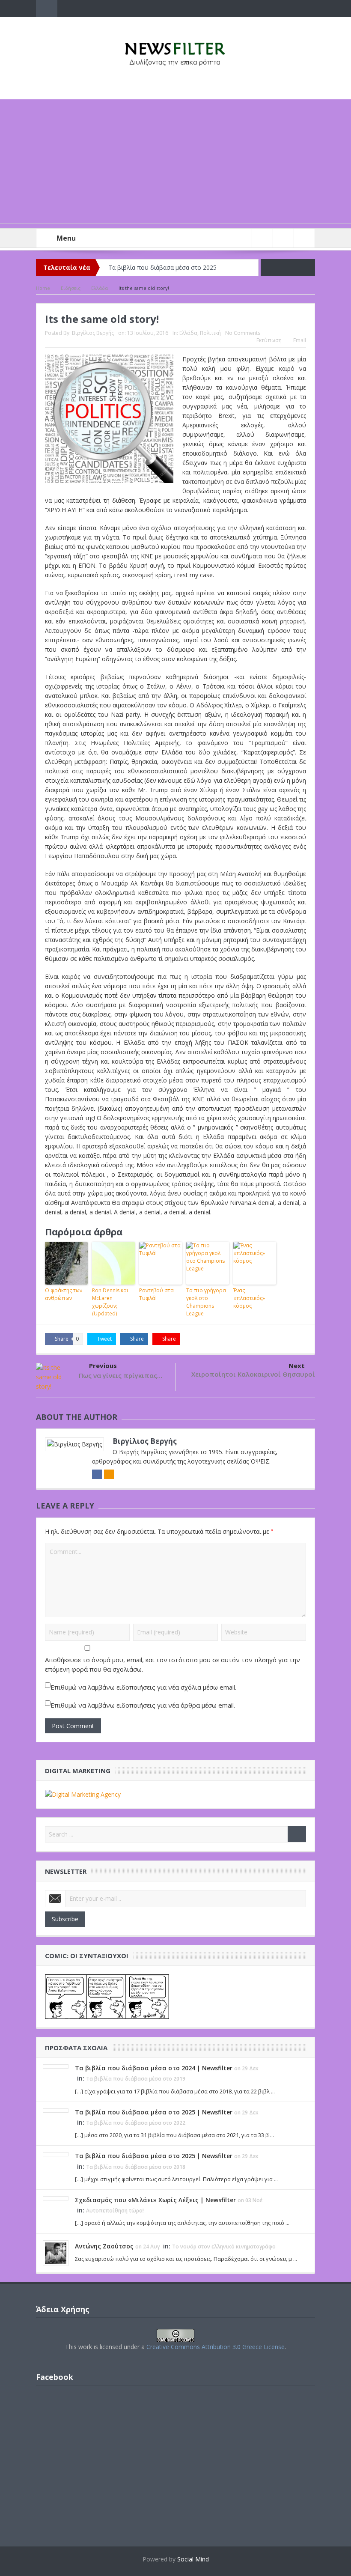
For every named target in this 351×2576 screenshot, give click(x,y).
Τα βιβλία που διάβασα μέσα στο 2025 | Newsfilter (154, 2112)
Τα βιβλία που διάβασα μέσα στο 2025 (162, 267)
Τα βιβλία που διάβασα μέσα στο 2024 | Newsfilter (154, 2068)
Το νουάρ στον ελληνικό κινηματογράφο (224, 2247)
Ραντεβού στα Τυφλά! (156, 1294)
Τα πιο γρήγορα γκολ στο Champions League (206, 1302)
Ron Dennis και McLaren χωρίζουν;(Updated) (110, 1302)
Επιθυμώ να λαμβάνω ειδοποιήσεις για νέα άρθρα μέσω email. (143, 1705)
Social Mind (193, 2559)
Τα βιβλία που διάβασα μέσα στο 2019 (136, 2079)
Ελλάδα (188, 333)
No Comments (243, 333)
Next (297, 1366)
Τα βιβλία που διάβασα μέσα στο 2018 (136, 2167)
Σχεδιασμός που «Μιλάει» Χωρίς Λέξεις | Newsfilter (155, 2200)
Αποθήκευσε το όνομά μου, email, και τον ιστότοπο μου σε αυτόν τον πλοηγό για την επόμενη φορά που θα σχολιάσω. (173, 1664)
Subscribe (65, 1919)
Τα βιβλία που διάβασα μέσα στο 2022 (136, 2123)
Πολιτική (210, 333)
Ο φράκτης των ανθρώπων (64, 1294)
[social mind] (83, 1794)
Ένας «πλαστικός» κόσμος (249, 1298)
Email (300, 340)
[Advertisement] (175, 164)
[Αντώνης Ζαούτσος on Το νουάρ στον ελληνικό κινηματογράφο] (56, 2252)
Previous (103, 1366)
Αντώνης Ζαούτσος (104, 2246)
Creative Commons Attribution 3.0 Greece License (216, 2347)
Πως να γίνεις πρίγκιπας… (120, 1375)
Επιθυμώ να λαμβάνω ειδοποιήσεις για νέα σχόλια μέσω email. (143, 1687)
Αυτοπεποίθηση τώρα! (115, 2211)
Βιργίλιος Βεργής (93, 333)
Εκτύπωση (269, 340)
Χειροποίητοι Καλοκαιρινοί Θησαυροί (253, 1374)
